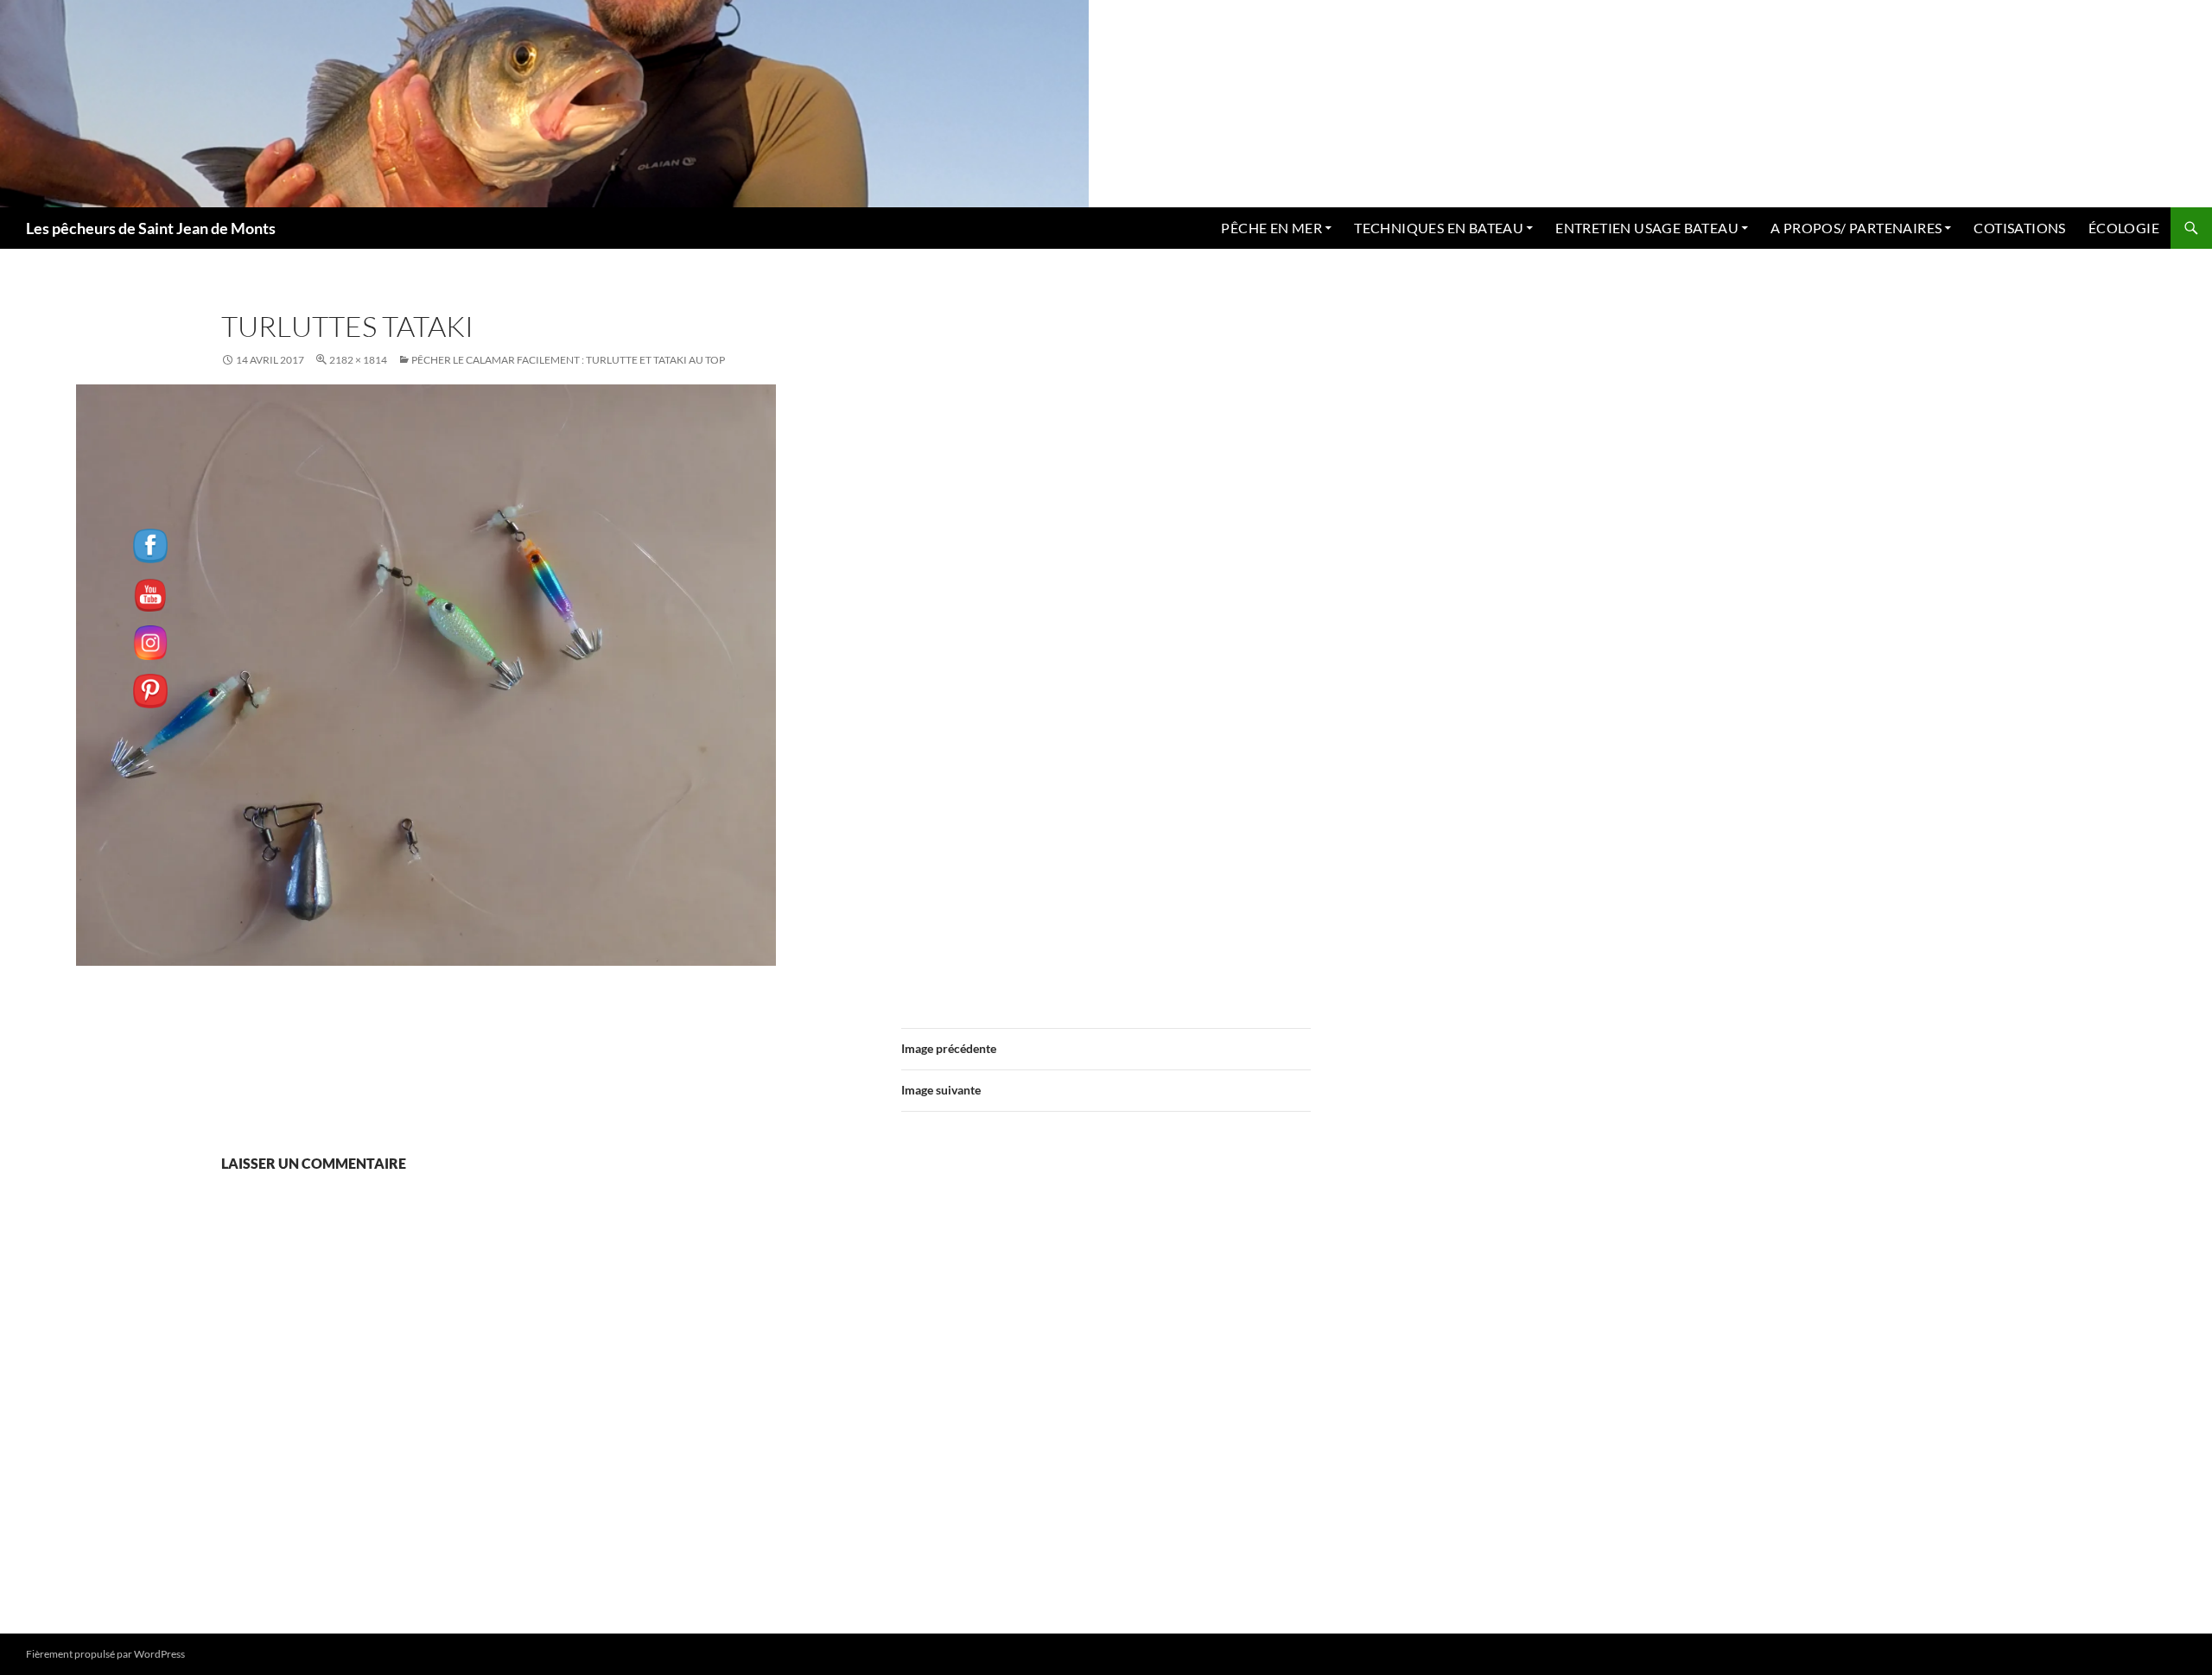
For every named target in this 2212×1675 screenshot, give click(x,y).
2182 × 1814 (358, 360)
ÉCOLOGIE (2124, 228)
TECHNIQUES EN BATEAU (1439, 228)
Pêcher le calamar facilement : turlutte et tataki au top (568, 360)
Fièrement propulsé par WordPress (105, 1654)
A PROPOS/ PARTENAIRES (1856, 228)
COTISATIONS (2019, 228)
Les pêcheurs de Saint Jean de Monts (151, 228)
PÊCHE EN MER (1271, 228)
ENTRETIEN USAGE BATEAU (1647, 228)
